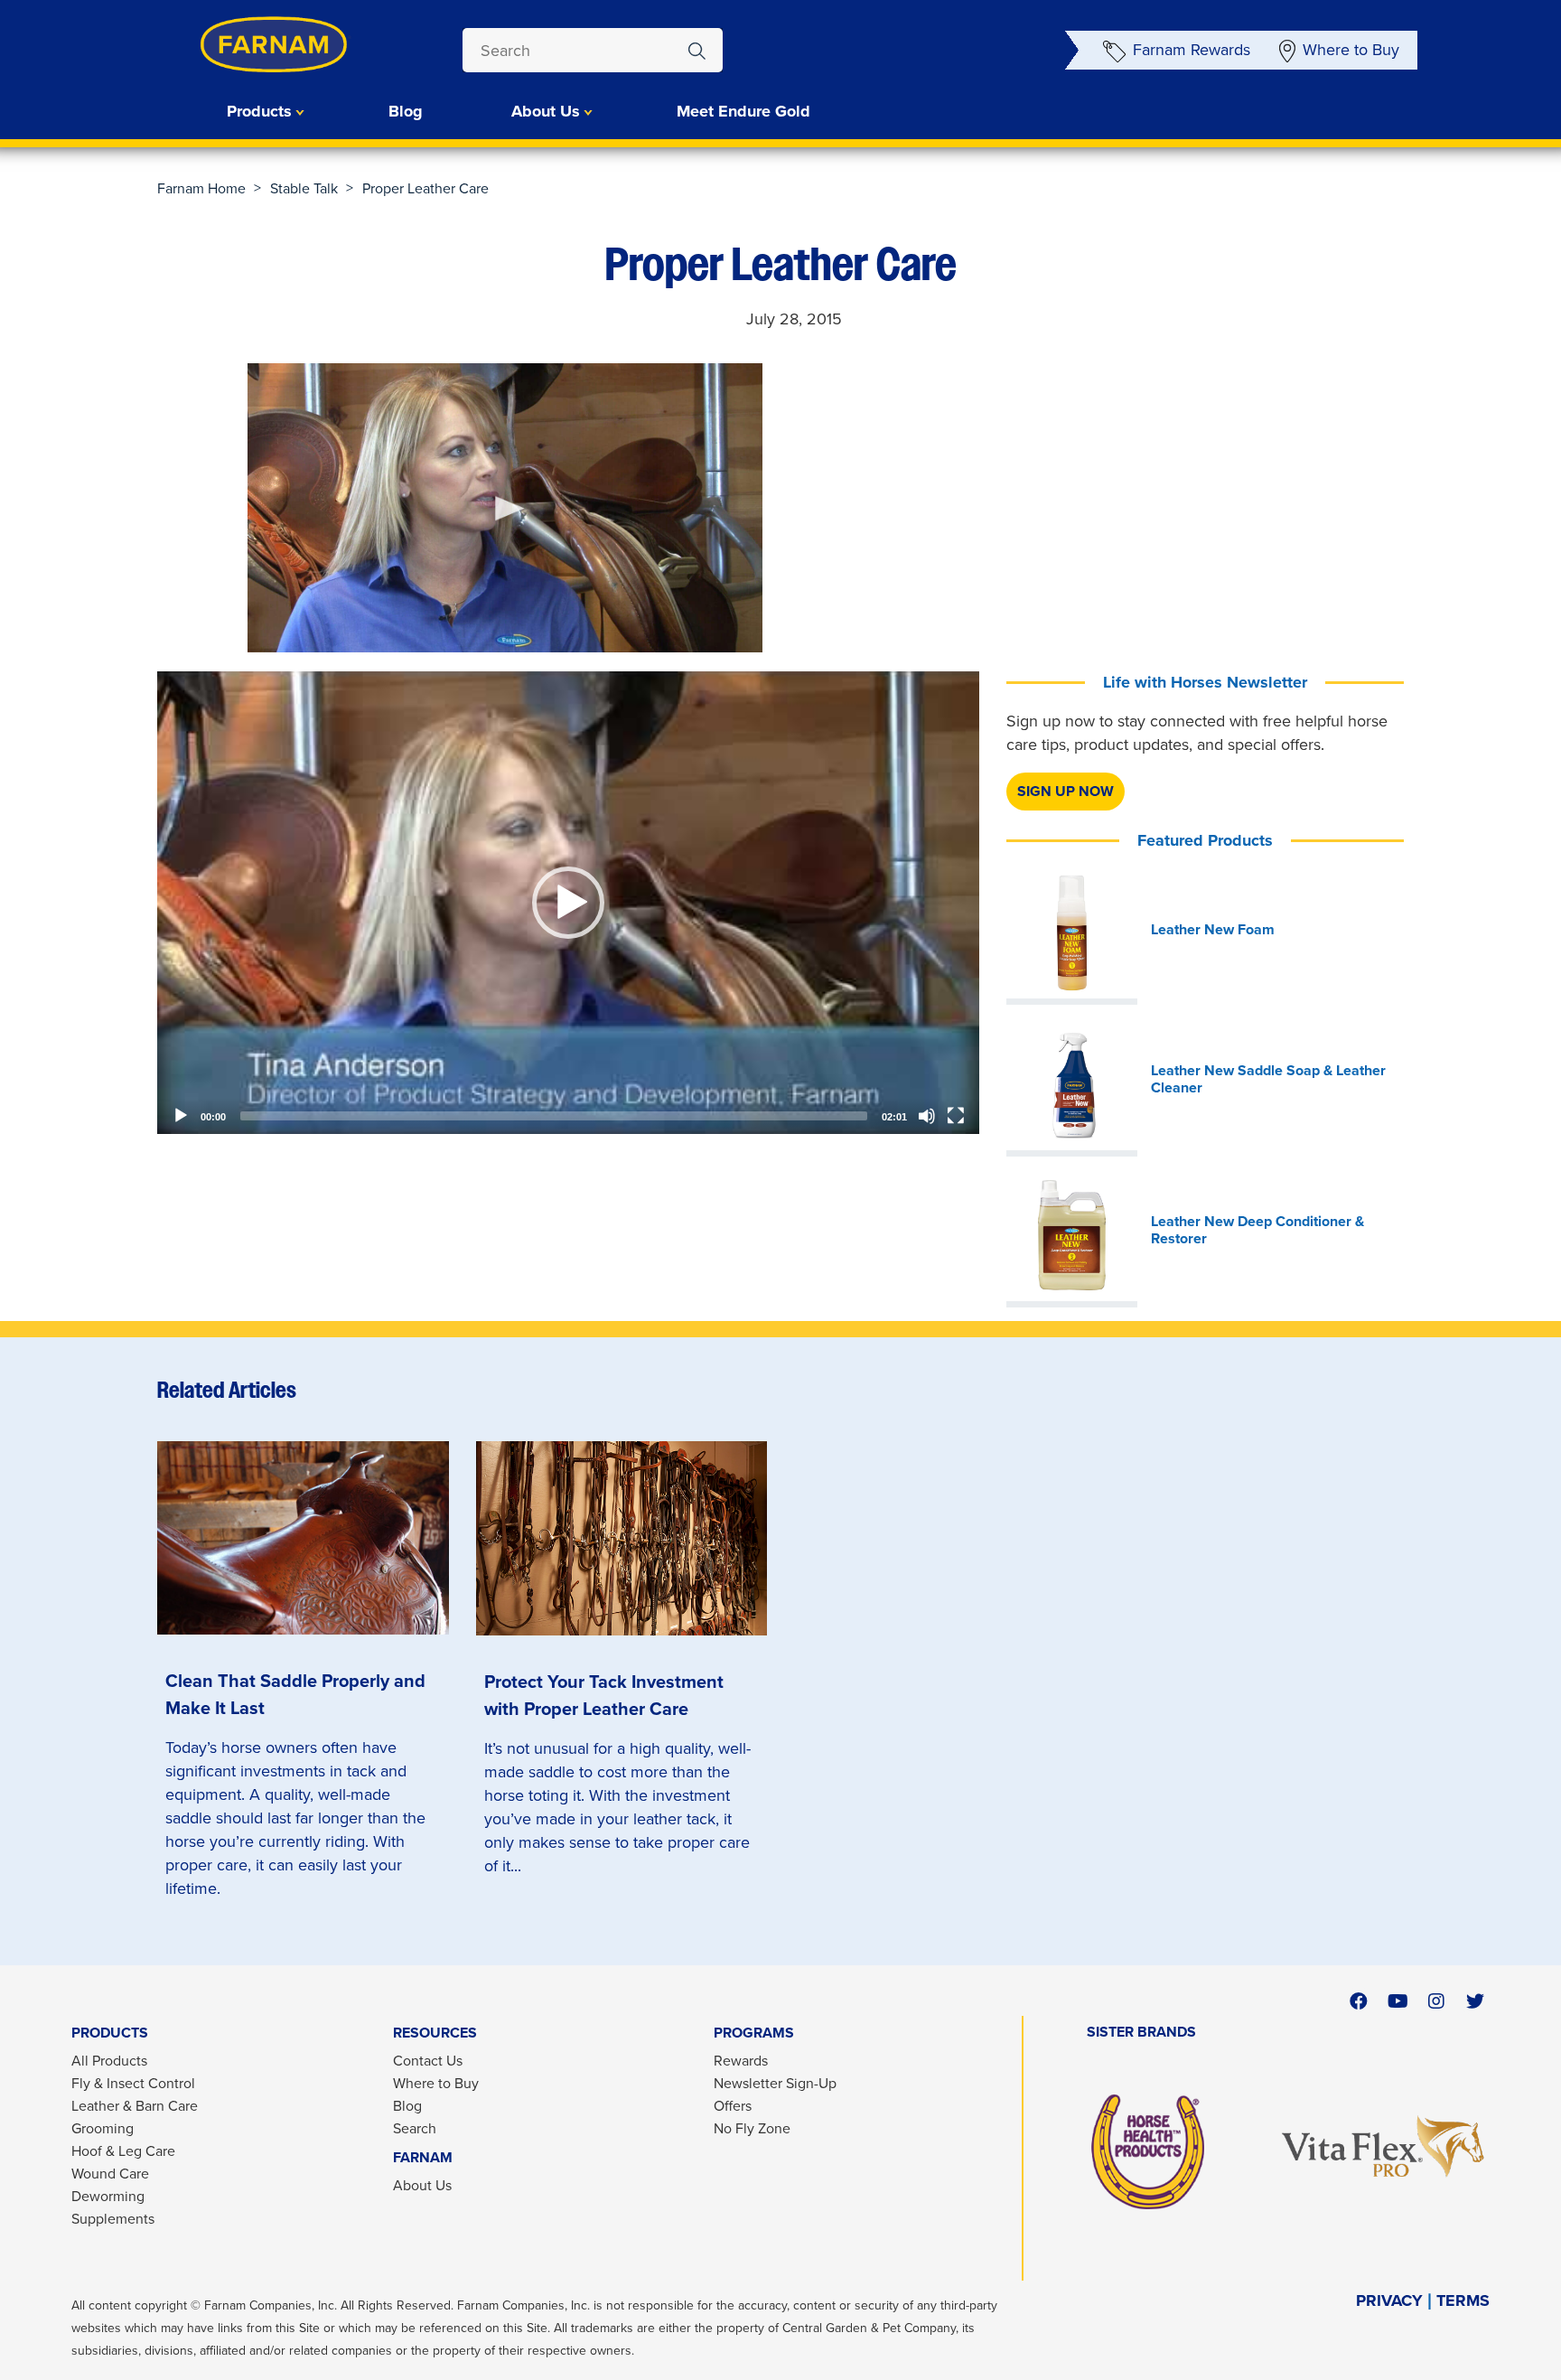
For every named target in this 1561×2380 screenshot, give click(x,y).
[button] (568, 903)
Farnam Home (201, 188)
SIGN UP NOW (1066, 791)
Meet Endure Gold (743, 111)
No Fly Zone (752, 2128)
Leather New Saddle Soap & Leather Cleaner (1268, 1079)
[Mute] (927, 1116)
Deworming (108, 2196)
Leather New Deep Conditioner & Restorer (1257, 1230)
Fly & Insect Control (133, 2083)
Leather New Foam (1213, 930)
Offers (733, 2106)
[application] (568, 903)
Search (415, 2128)
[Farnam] (238, 45)
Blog (406, 111)
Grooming (103, 2128)
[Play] (181, 1116)
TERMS (1463, 2301)
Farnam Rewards (1192, 50)
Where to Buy (1351, 50)
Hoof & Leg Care (123, 2151)
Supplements (113, 2219)
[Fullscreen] (956, 1116)
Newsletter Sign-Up (775, 2083)
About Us (422, 2185)
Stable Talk (304, 188)
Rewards (741, 2061)
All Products (109, 2061)
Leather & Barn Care (135, 2106)
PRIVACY (1389, 2301)
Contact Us (428, 2061)
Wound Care (110, 2174)
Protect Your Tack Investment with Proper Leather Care (604, 1695)
